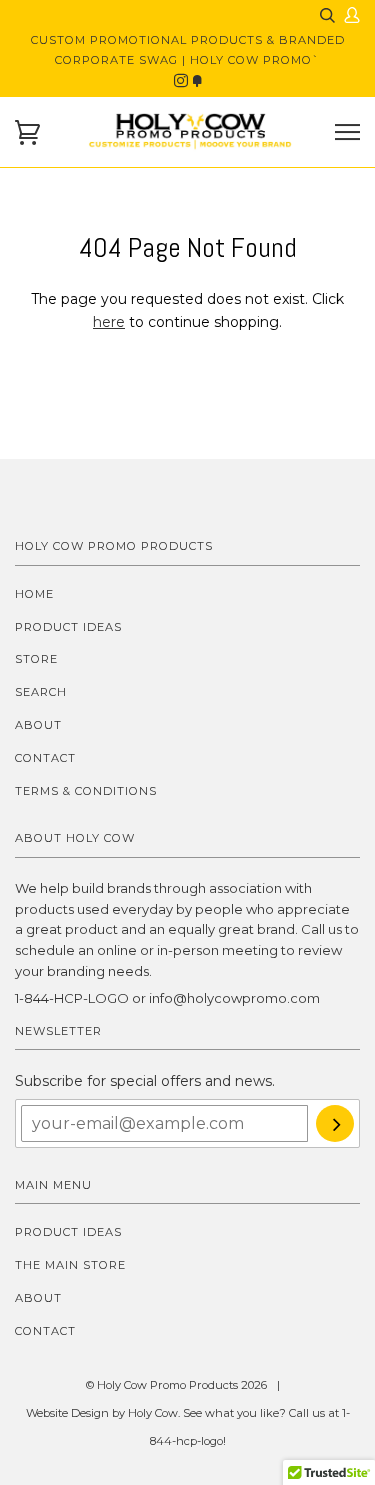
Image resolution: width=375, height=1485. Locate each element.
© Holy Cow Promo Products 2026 (176, 1385)
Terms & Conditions (86, 791)
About (38, 725)
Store (36, 659)
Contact (45, 758)
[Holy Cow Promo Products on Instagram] (183, 81)
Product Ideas (68, 627)
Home (34, 594)
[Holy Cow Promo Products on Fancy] (197, 81)
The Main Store (70, 1265)
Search (41, 692)
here (109, 322)
